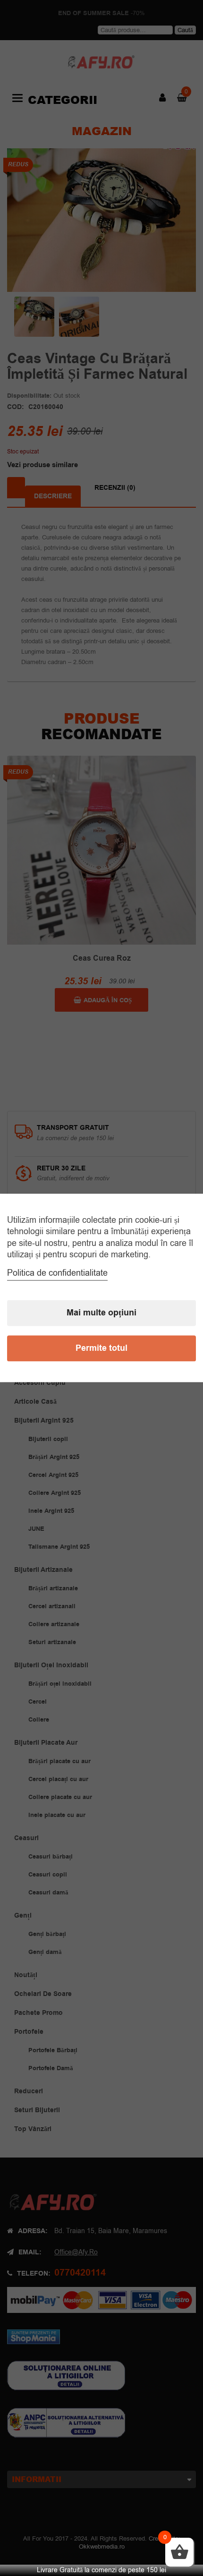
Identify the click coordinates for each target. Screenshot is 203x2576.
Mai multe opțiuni (101, 1313)
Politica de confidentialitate (57, 1273)
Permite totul (101, 1349)
